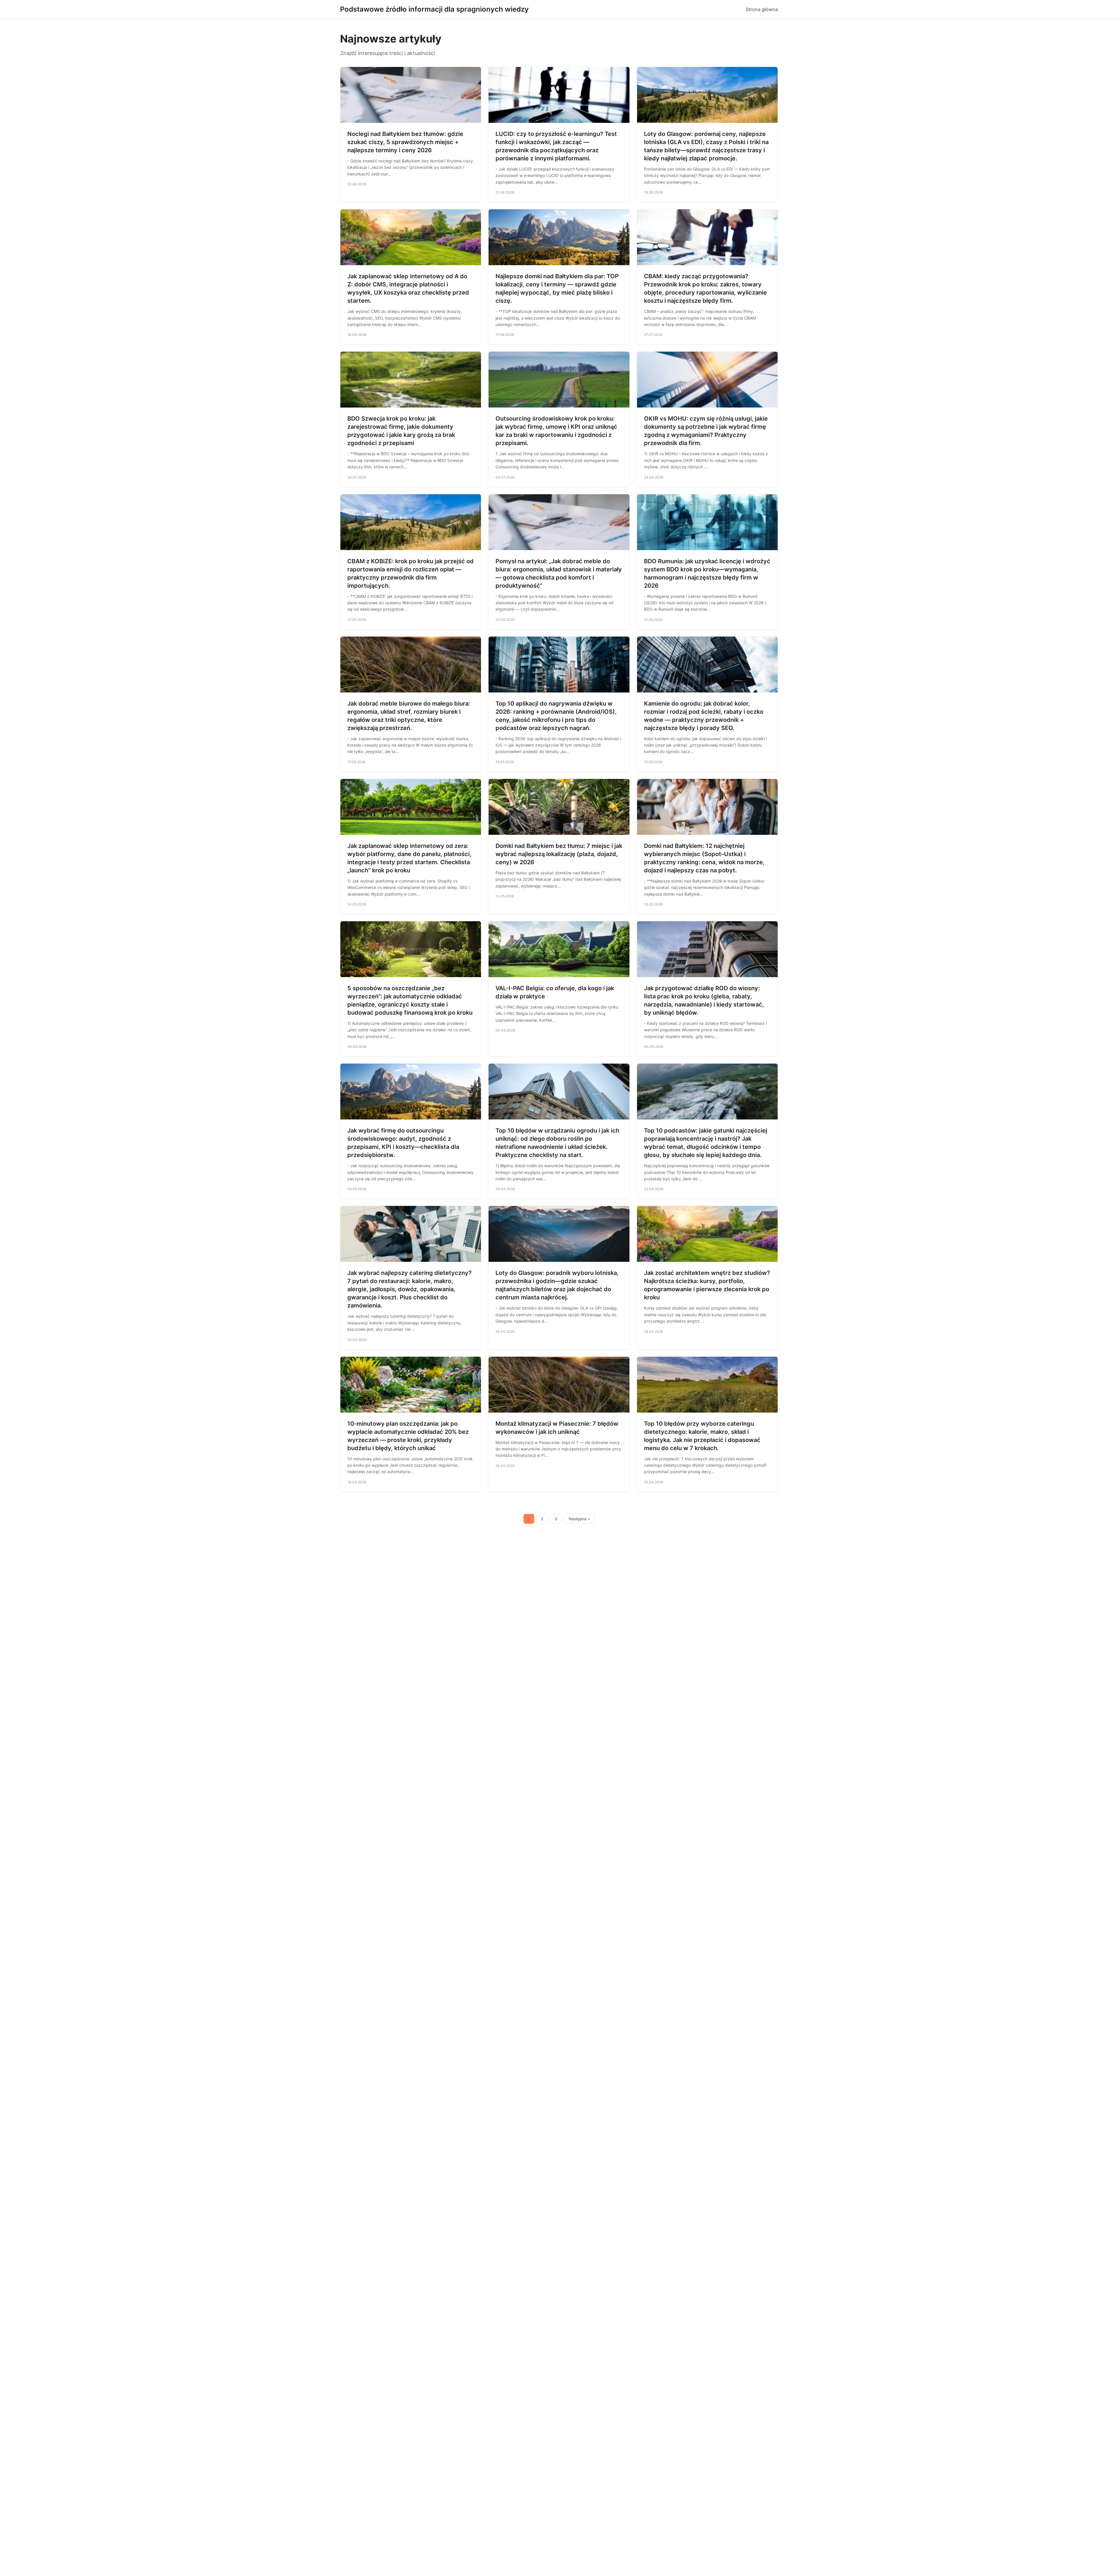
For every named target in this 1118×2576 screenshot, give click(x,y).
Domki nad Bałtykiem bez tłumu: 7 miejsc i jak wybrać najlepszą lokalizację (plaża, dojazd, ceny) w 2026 (559, 854)
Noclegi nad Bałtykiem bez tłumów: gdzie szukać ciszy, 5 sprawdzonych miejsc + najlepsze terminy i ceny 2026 (405, 142)
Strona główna (762, 9)
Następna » (579, 1519)
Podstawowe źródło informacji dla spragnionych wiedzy (434, 9)
